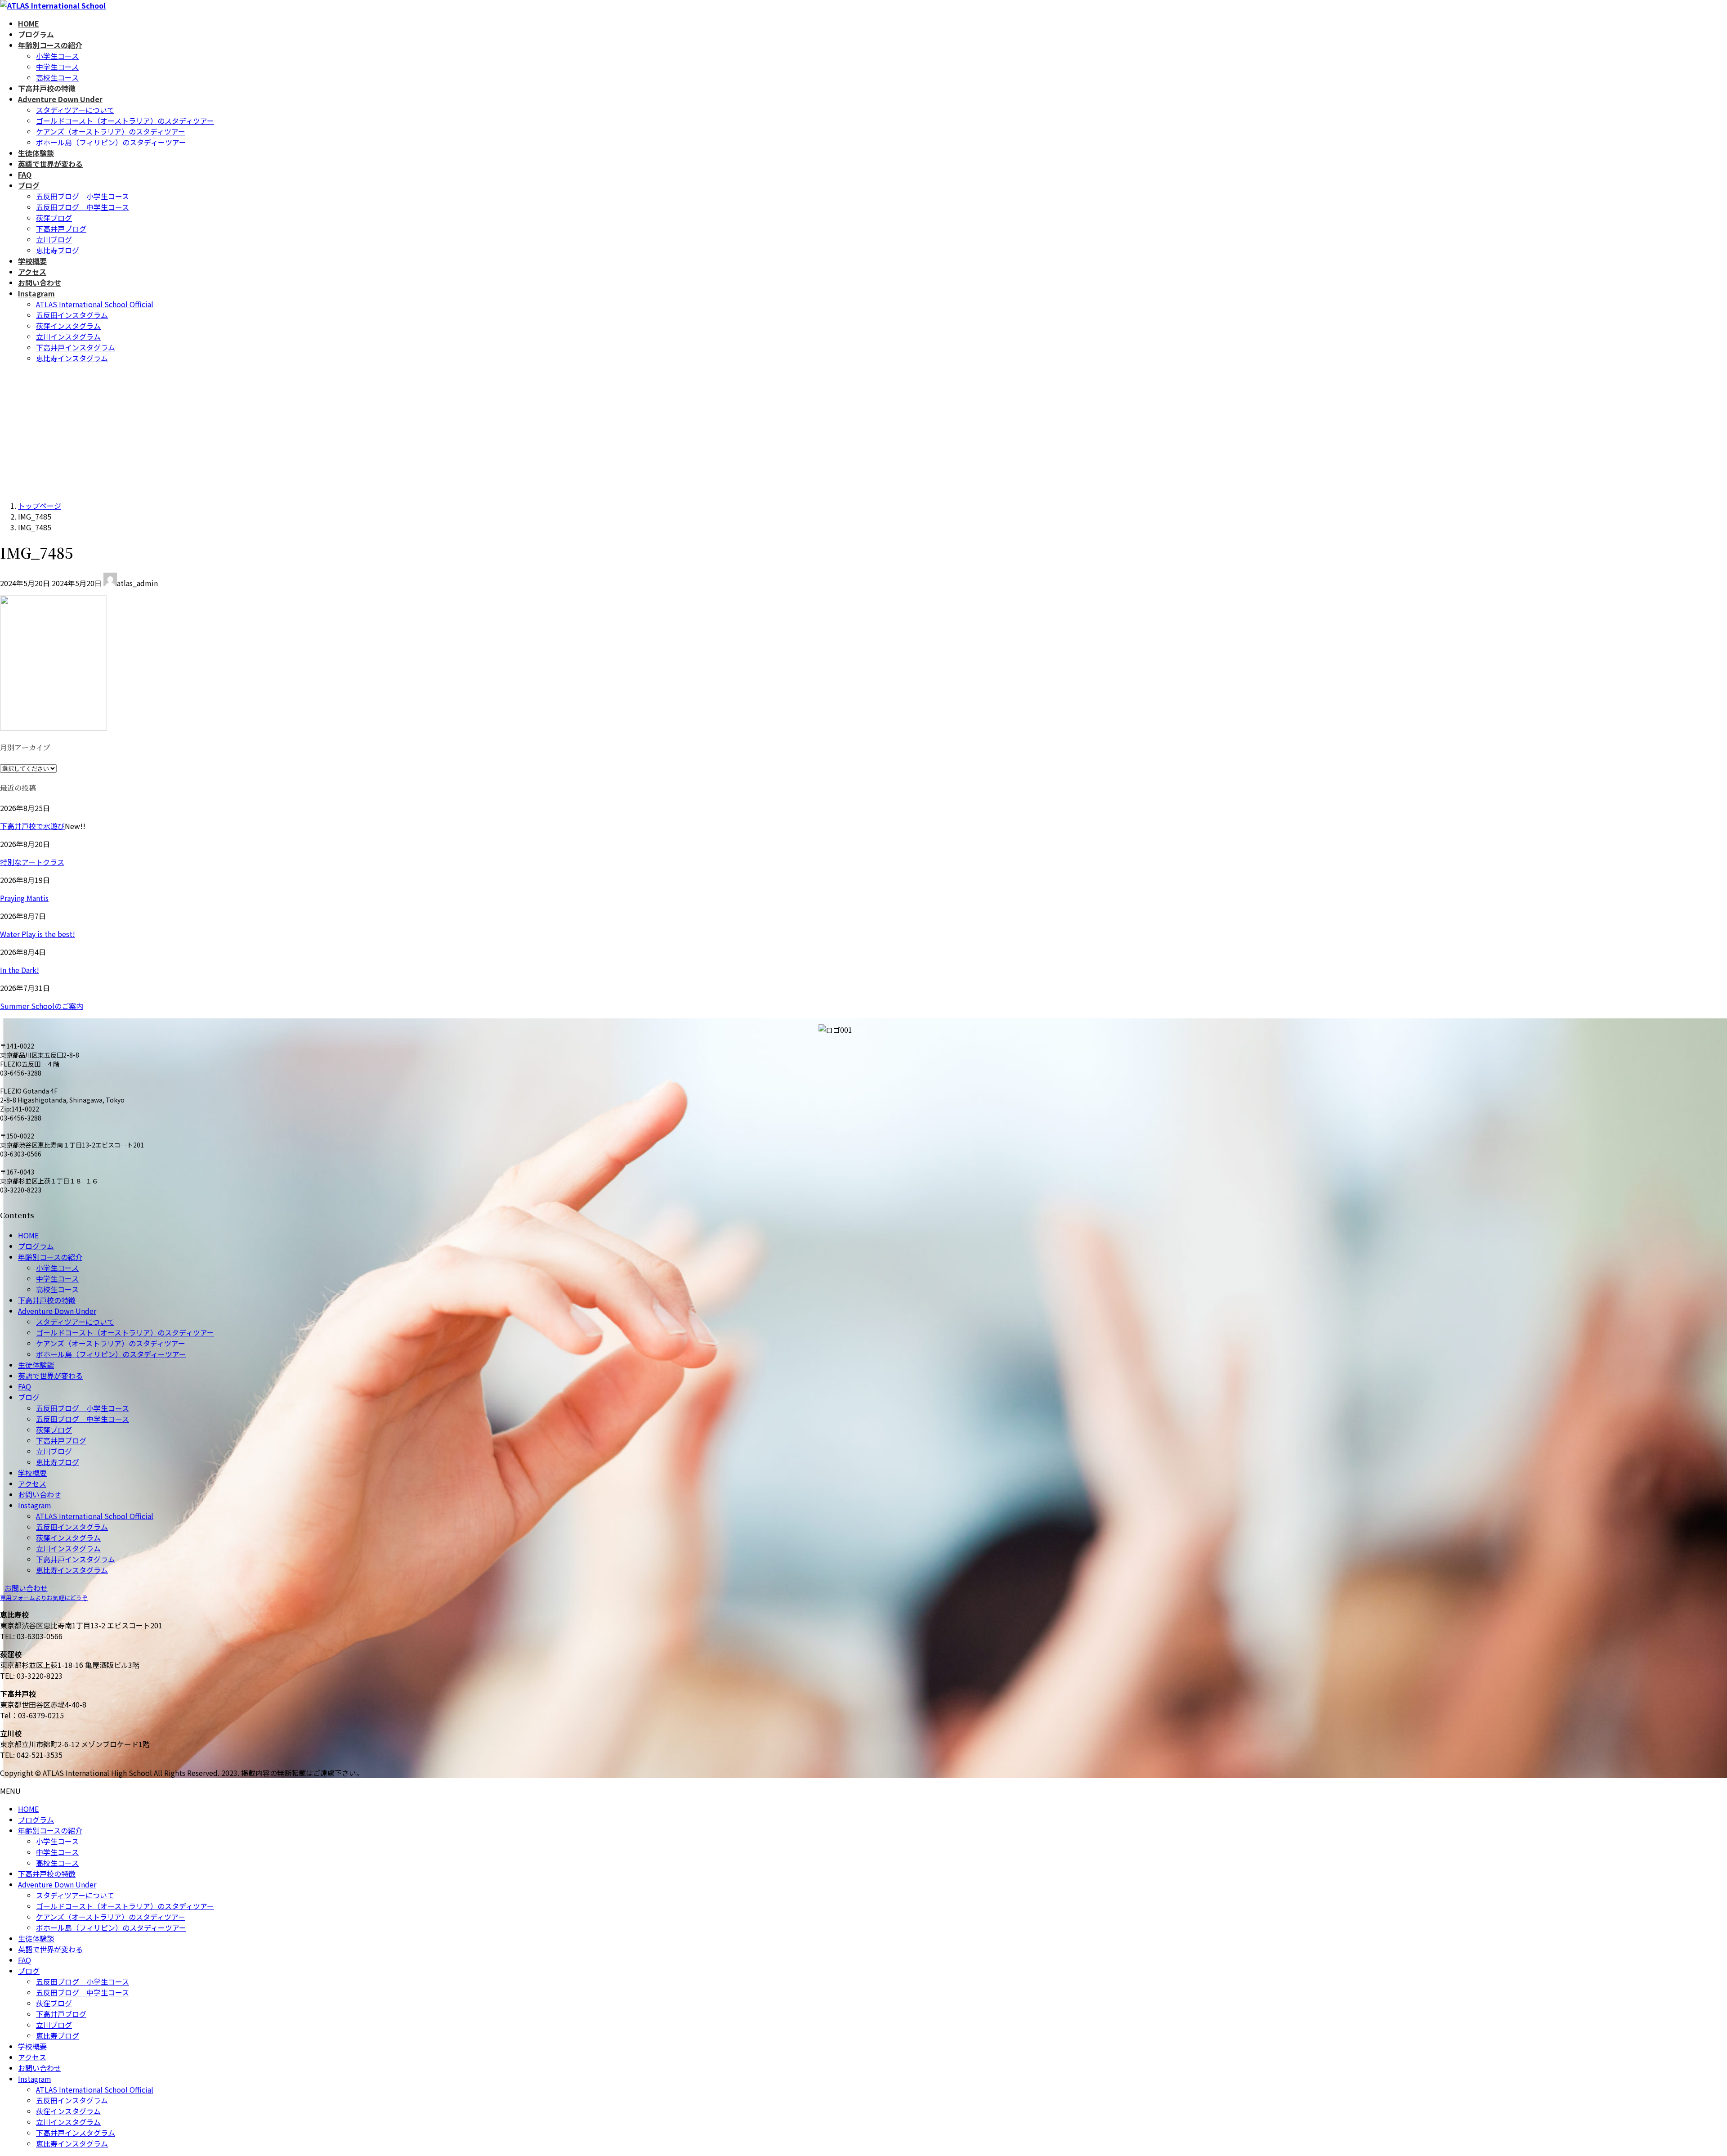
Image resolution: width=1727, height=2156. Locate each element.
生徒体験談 (36, 1365)
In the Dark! (20, 970)
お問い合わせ (40, 1494)
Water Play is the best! (38, 934)
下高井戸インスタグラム (76, 347)
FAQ (25, 1386)
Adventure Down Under (57, 1311)
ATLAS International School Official (95, 304)
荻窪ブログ (54, 218)
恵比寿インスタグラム (72, 358)
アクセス (32, 1484)
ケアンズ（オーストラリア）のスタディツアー (111, 131)
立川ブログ (54, 239)
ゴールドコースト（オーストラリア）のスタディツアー (125, 121)
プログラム (36, 1246)
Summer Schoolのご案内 (42, 1006)
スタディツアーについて (75, 110)
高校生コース (57, 77)
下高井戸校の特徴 (47, 1300)
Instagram (35, 1505)
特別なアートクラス (32, 862)
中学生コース (57, 67)
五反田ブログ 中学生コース (83, 207)
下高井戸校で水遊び (32, 826)
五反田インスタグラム (72, 315)
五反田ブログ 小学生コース (83, 196)
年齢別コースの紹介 (50, 1257)
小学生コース (57, 56)
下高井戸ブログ (61, 229)
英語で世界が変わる (50, 1376)
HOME (28, 1235)
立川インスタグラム (68, 336)
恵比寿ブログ (58, 250)
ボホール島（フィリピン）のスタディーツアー (111, 142)
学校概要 (32, 1473)
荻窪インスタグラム (68, 326)
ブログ (29, 1397)
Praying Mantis (24, 898)
